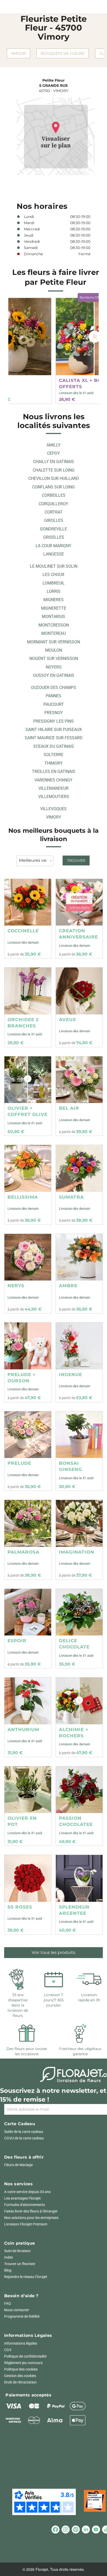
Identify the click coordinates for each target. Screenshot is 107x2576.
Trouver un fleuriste (20, 2264)
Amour (18, 53)
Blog (8, 2270)
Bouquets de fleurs (63, 53)
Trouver (76, 860)
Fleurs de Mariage (18, 2165)
